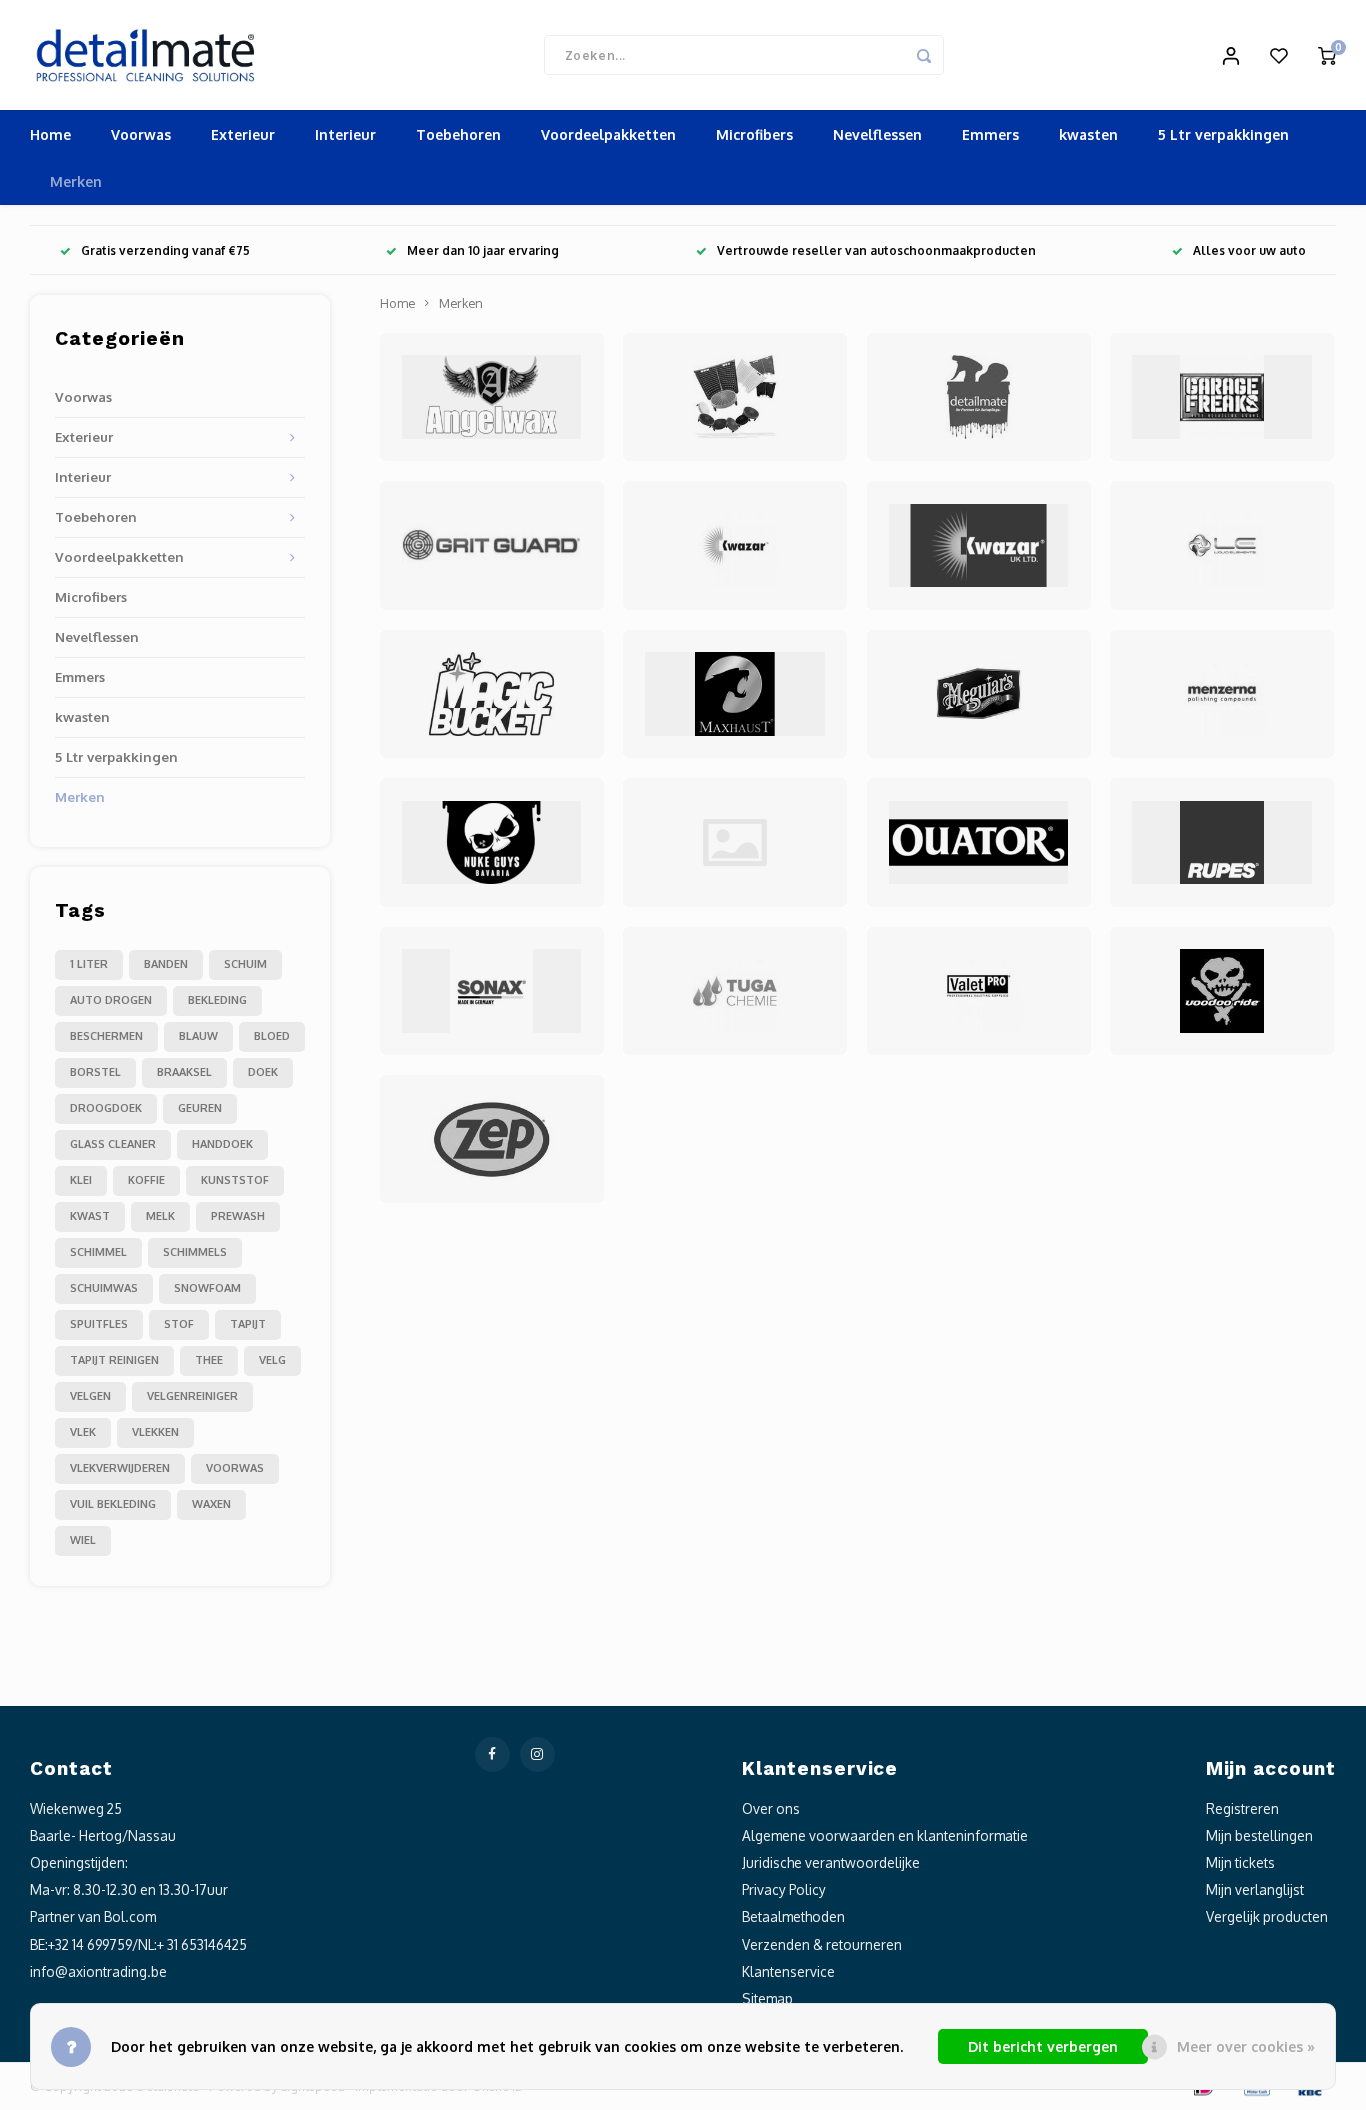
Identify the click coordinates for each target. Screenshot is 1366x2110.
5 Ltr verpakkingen (1223, 134)
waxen (211, 1504)
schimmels (195, 1252)
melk (160, 1216)
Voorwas (141, 134)
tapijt (248, 1324)
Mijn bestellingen (1259, 1835)
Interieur (345, 134)
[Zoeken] (924, 55)
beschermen (106, 1036)
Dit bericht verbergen (1043, 2046)
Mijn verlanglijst (1255, 1889)
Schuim (245, 964)
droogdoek (106, 1108)
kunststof (235, 1180)
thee (209, 1360)
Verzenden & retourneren (822, 1944)
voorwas (235, 1468)
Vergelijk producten (1267, 1916)
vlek (83, 1432)
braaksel (184, 1072)
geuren (200, 1108)
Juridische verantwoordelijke (831, 1862)
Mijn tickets (1240, 1862)
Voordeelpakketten (608, 134)
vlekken (155, 1432)
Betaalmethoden (793, 1916)
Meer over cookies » (1246, 2046)
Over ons (771, 1808)
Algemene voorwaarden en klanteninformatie (885, 1835)
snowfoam (207, 1288)
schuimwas (104, 1288)
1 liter (89, 964)
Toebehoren (458, 134)
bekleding (217, 1000)
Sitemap (767, 1998)
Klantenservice (788, 1971)
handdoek (222, 1144)
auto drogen (111, 1000)
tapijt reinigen (114, 1360)
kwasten (1088, 134)
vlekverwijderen (120, 1468)
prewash (238, 1216)
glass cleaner (113, 1144)
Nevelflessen (877, 134)
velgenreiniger (192, 1396)
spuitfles (99, 1324)
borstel (95, 1072)
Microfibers (754, 134)
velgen (90, 1396)
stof (179, 1324)
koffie (146, 1180)
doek (263, 1072)
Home (50, 134)
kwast (90, 1216)
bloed (272, 1036)
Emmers (990, 134)
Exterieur (243, 134)
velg (272, 1360)
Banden (166, 964)
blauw (198, 1036)
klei (81, 1180)
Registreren (1242, 1808)
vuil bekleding (113, 1504)
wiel (83, 1540)
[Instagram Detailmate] (537, 1754)
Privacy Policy (784, 1889)
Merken (76, 181)
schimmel (98, 1252)
